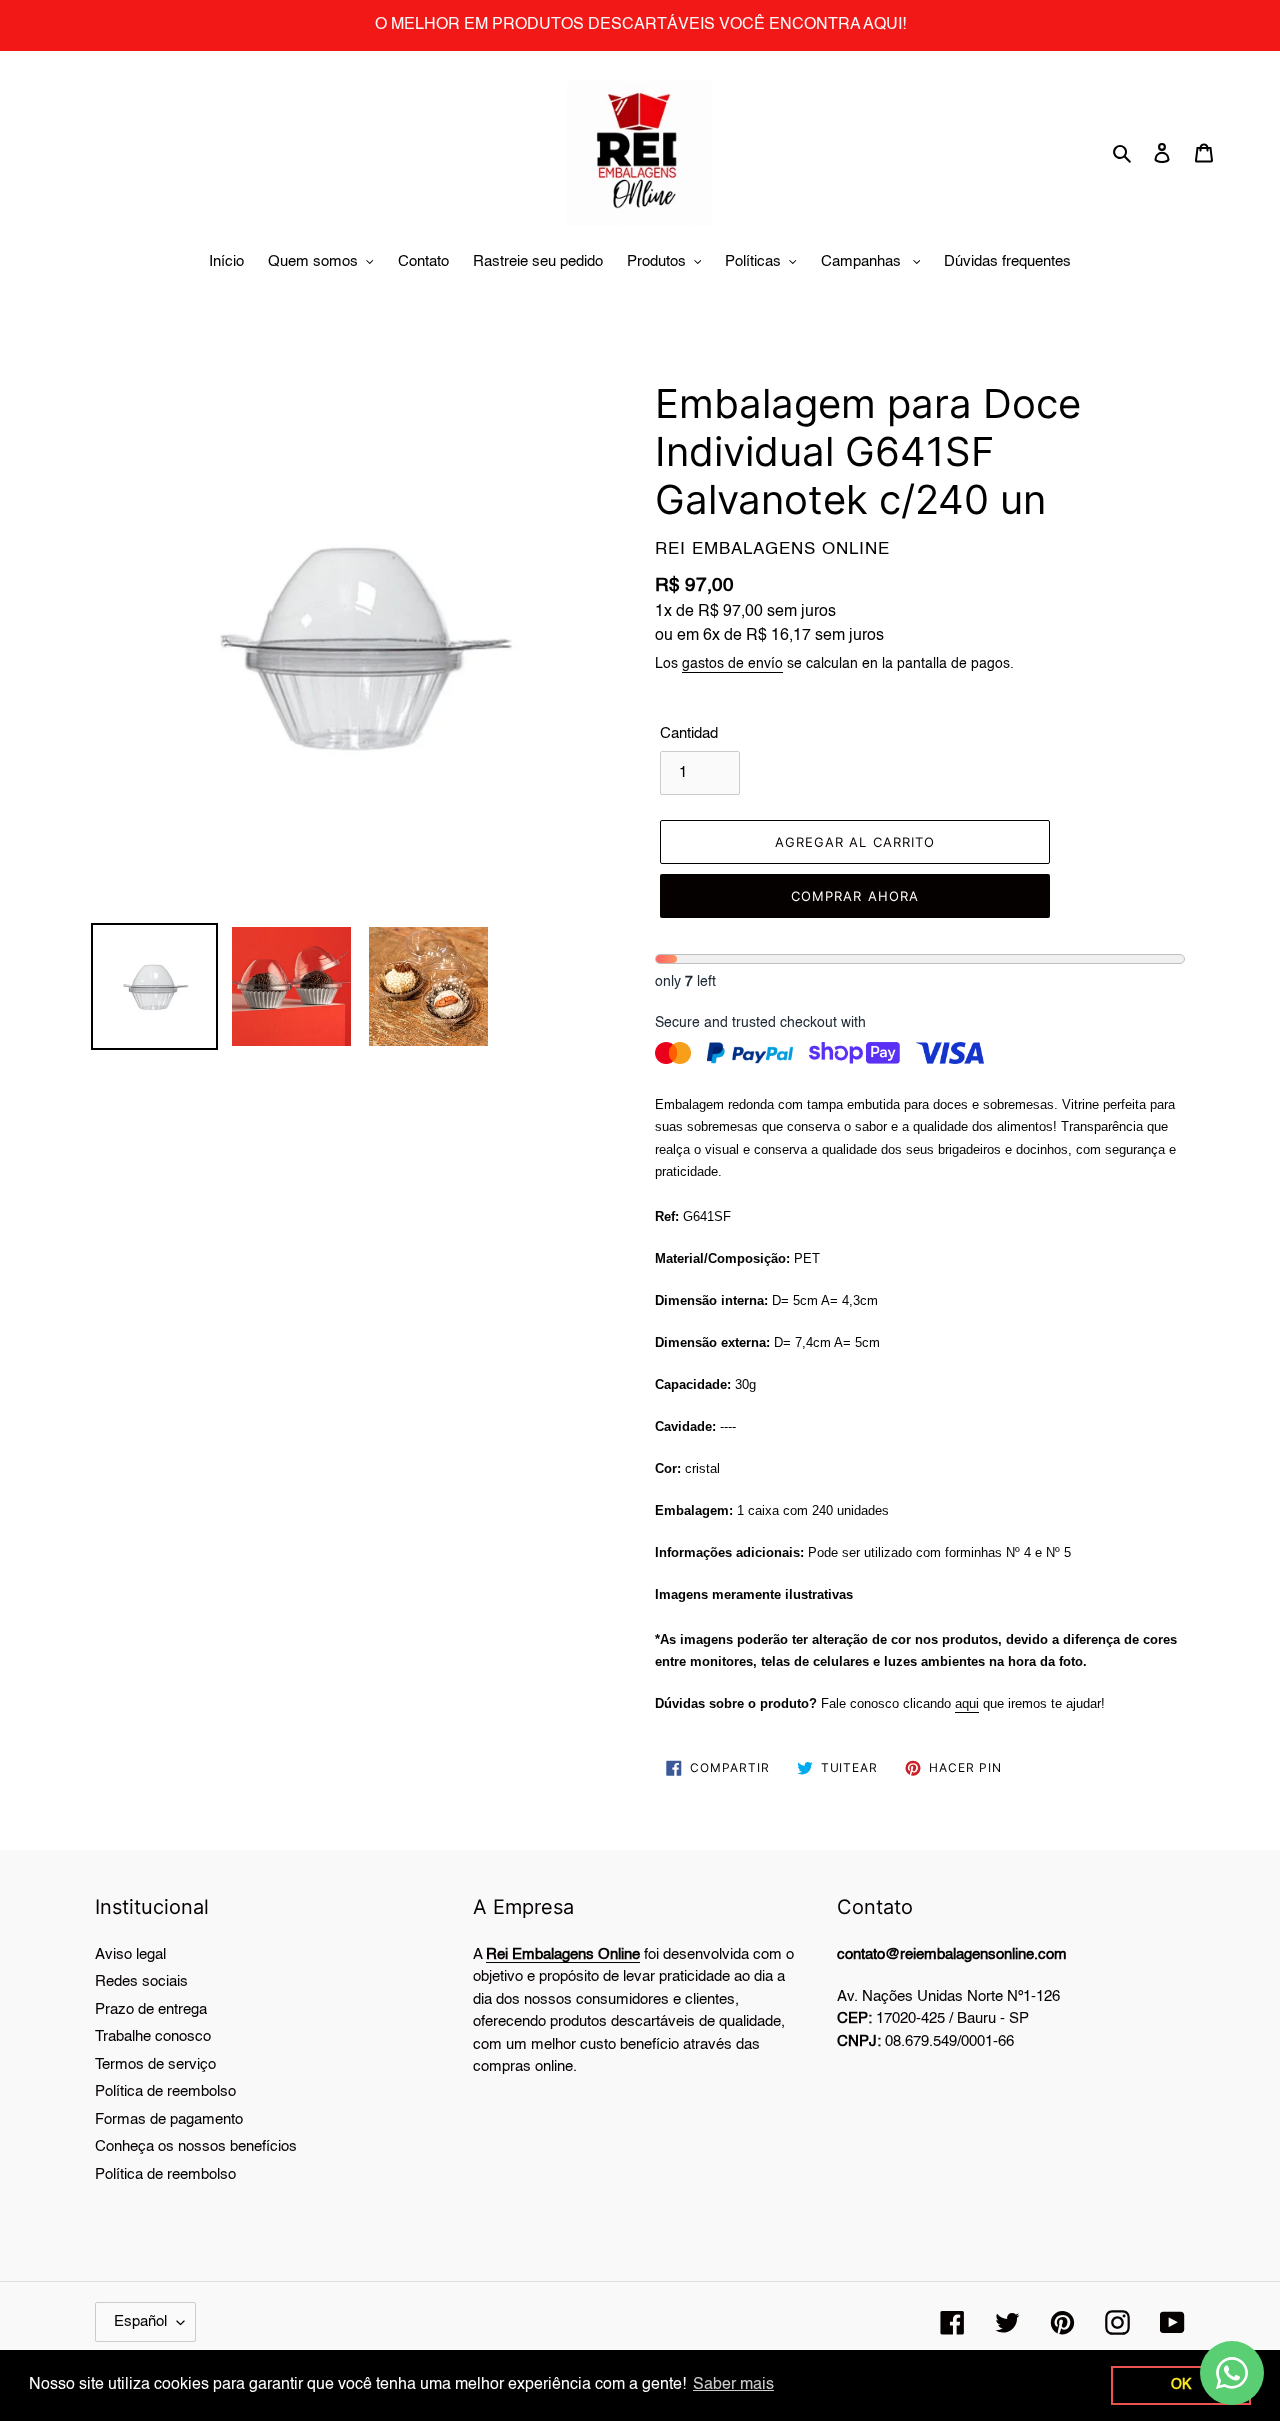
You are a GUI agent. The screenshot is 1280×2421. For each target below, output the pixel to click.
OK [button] (1181, 2385)
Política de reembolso (165, 2091)
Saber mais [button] (733, 2385)
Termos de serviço (155, 2064)
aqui (967, 1703)
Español (140, 2321)
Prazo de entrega (151, 2009)
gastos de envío (732, 664)
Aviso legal (130, 1954)
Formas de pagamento (169, 2119)
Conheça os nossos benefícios (196, 2146)
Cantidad (689, 733)
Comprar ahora (855, 896)
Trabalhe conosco (153, 2036)
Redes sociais (141, 1981)
